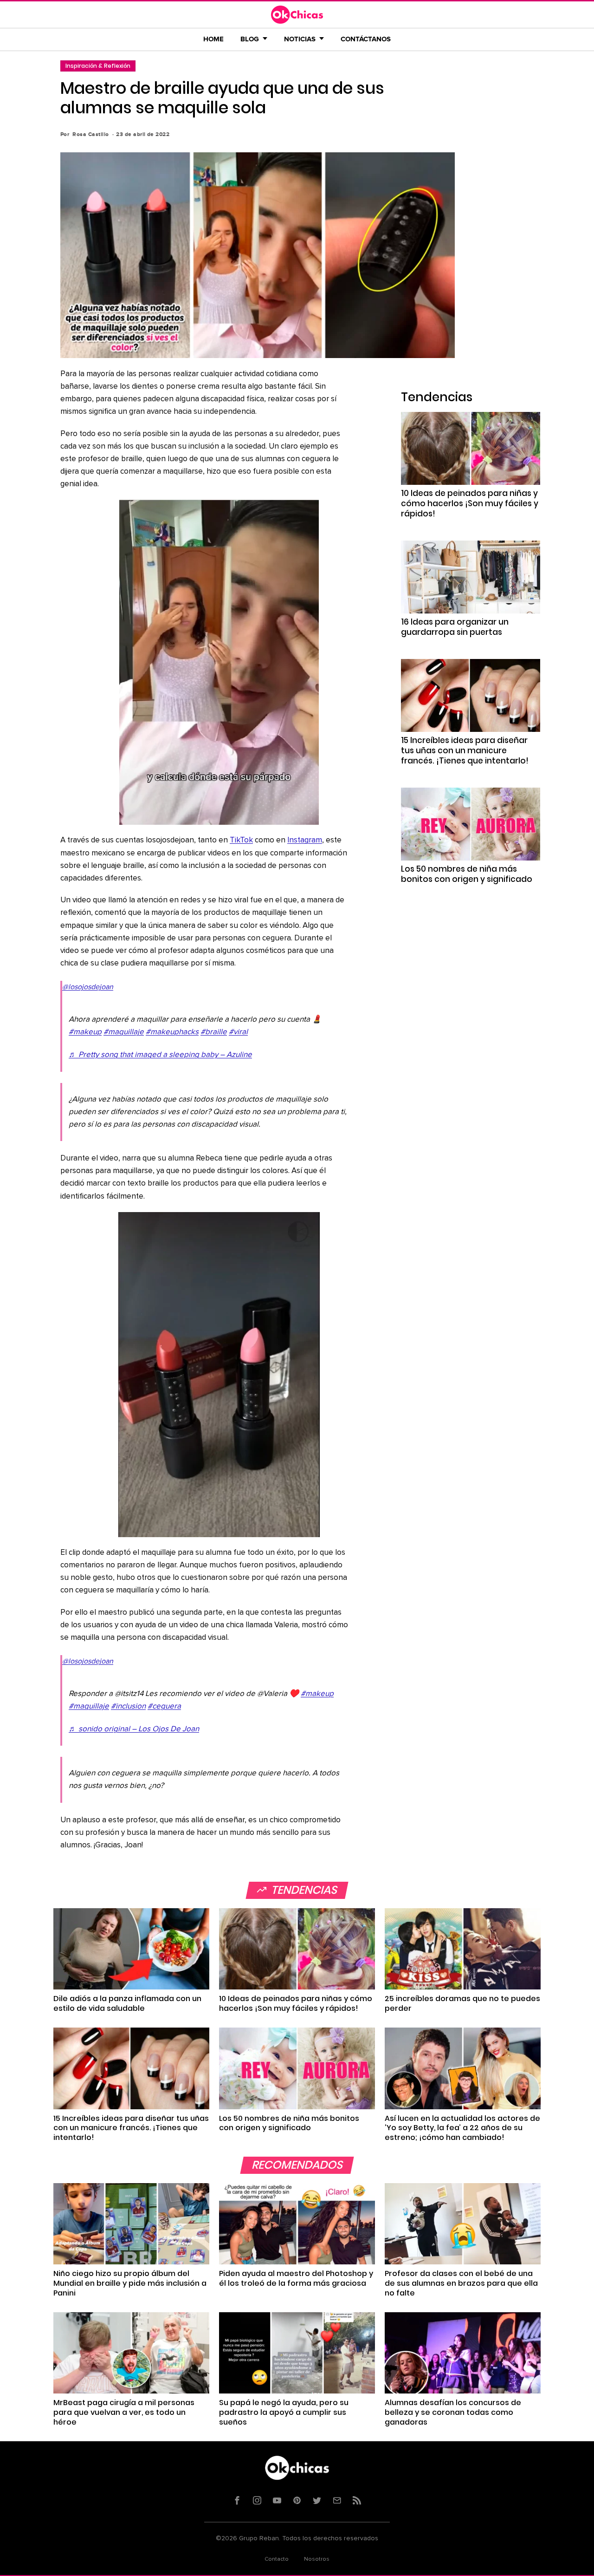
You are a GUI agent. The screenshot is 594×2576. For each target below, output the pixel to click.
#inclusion (128, 1706)
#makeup (85, 1032)
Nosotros (317, 2559)
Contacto (277, 2559)
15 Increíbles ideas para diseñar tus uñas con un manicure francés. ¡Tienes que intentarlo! (465, 750)
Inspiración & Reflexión (98, 66)
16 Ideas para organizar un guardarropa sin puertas (455, 627)
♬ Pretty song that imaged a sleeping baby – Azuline (160, 1055)
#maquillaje (124, 1032)
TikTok (241, 840)
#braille (214, 1032)
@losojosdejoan (88, 987)
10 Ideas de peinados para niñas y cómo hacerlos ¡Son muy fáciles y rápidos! (470, 503)
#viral (238, 1032)
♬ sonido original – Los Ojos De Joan (134, 1729)
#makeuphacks (172, 1032)
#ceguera (164, 1706)
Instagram (305, 840)
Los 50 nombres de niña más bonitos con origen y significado (467, 874)
